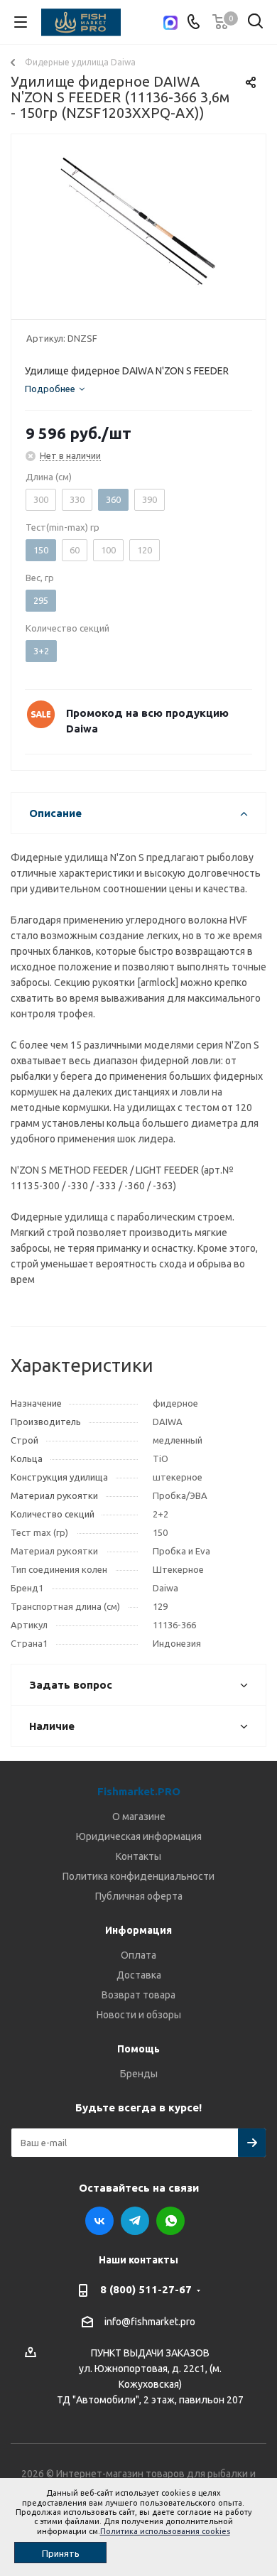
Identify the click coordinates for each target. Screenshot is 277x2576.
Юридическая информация (139, 1836)
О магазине (139, 1817)
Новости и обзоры (139, 2015)
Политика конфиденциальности (138, 1876)
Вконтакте (99, 2221)
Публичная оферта (139, 1896)
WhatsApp (170, 2221)
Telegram (135, 2221)
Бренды (139, 2074)
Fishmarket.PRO (139, 1791)
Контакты (138, 1856)
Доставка (139, 1975)
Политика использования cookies (165, 2531)
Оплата (138, 1955)
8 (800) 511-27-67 (146, 2289)
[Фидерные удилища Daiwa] (138, 223)
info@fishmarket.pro (150, 2322)
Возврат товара (138, 1995)
